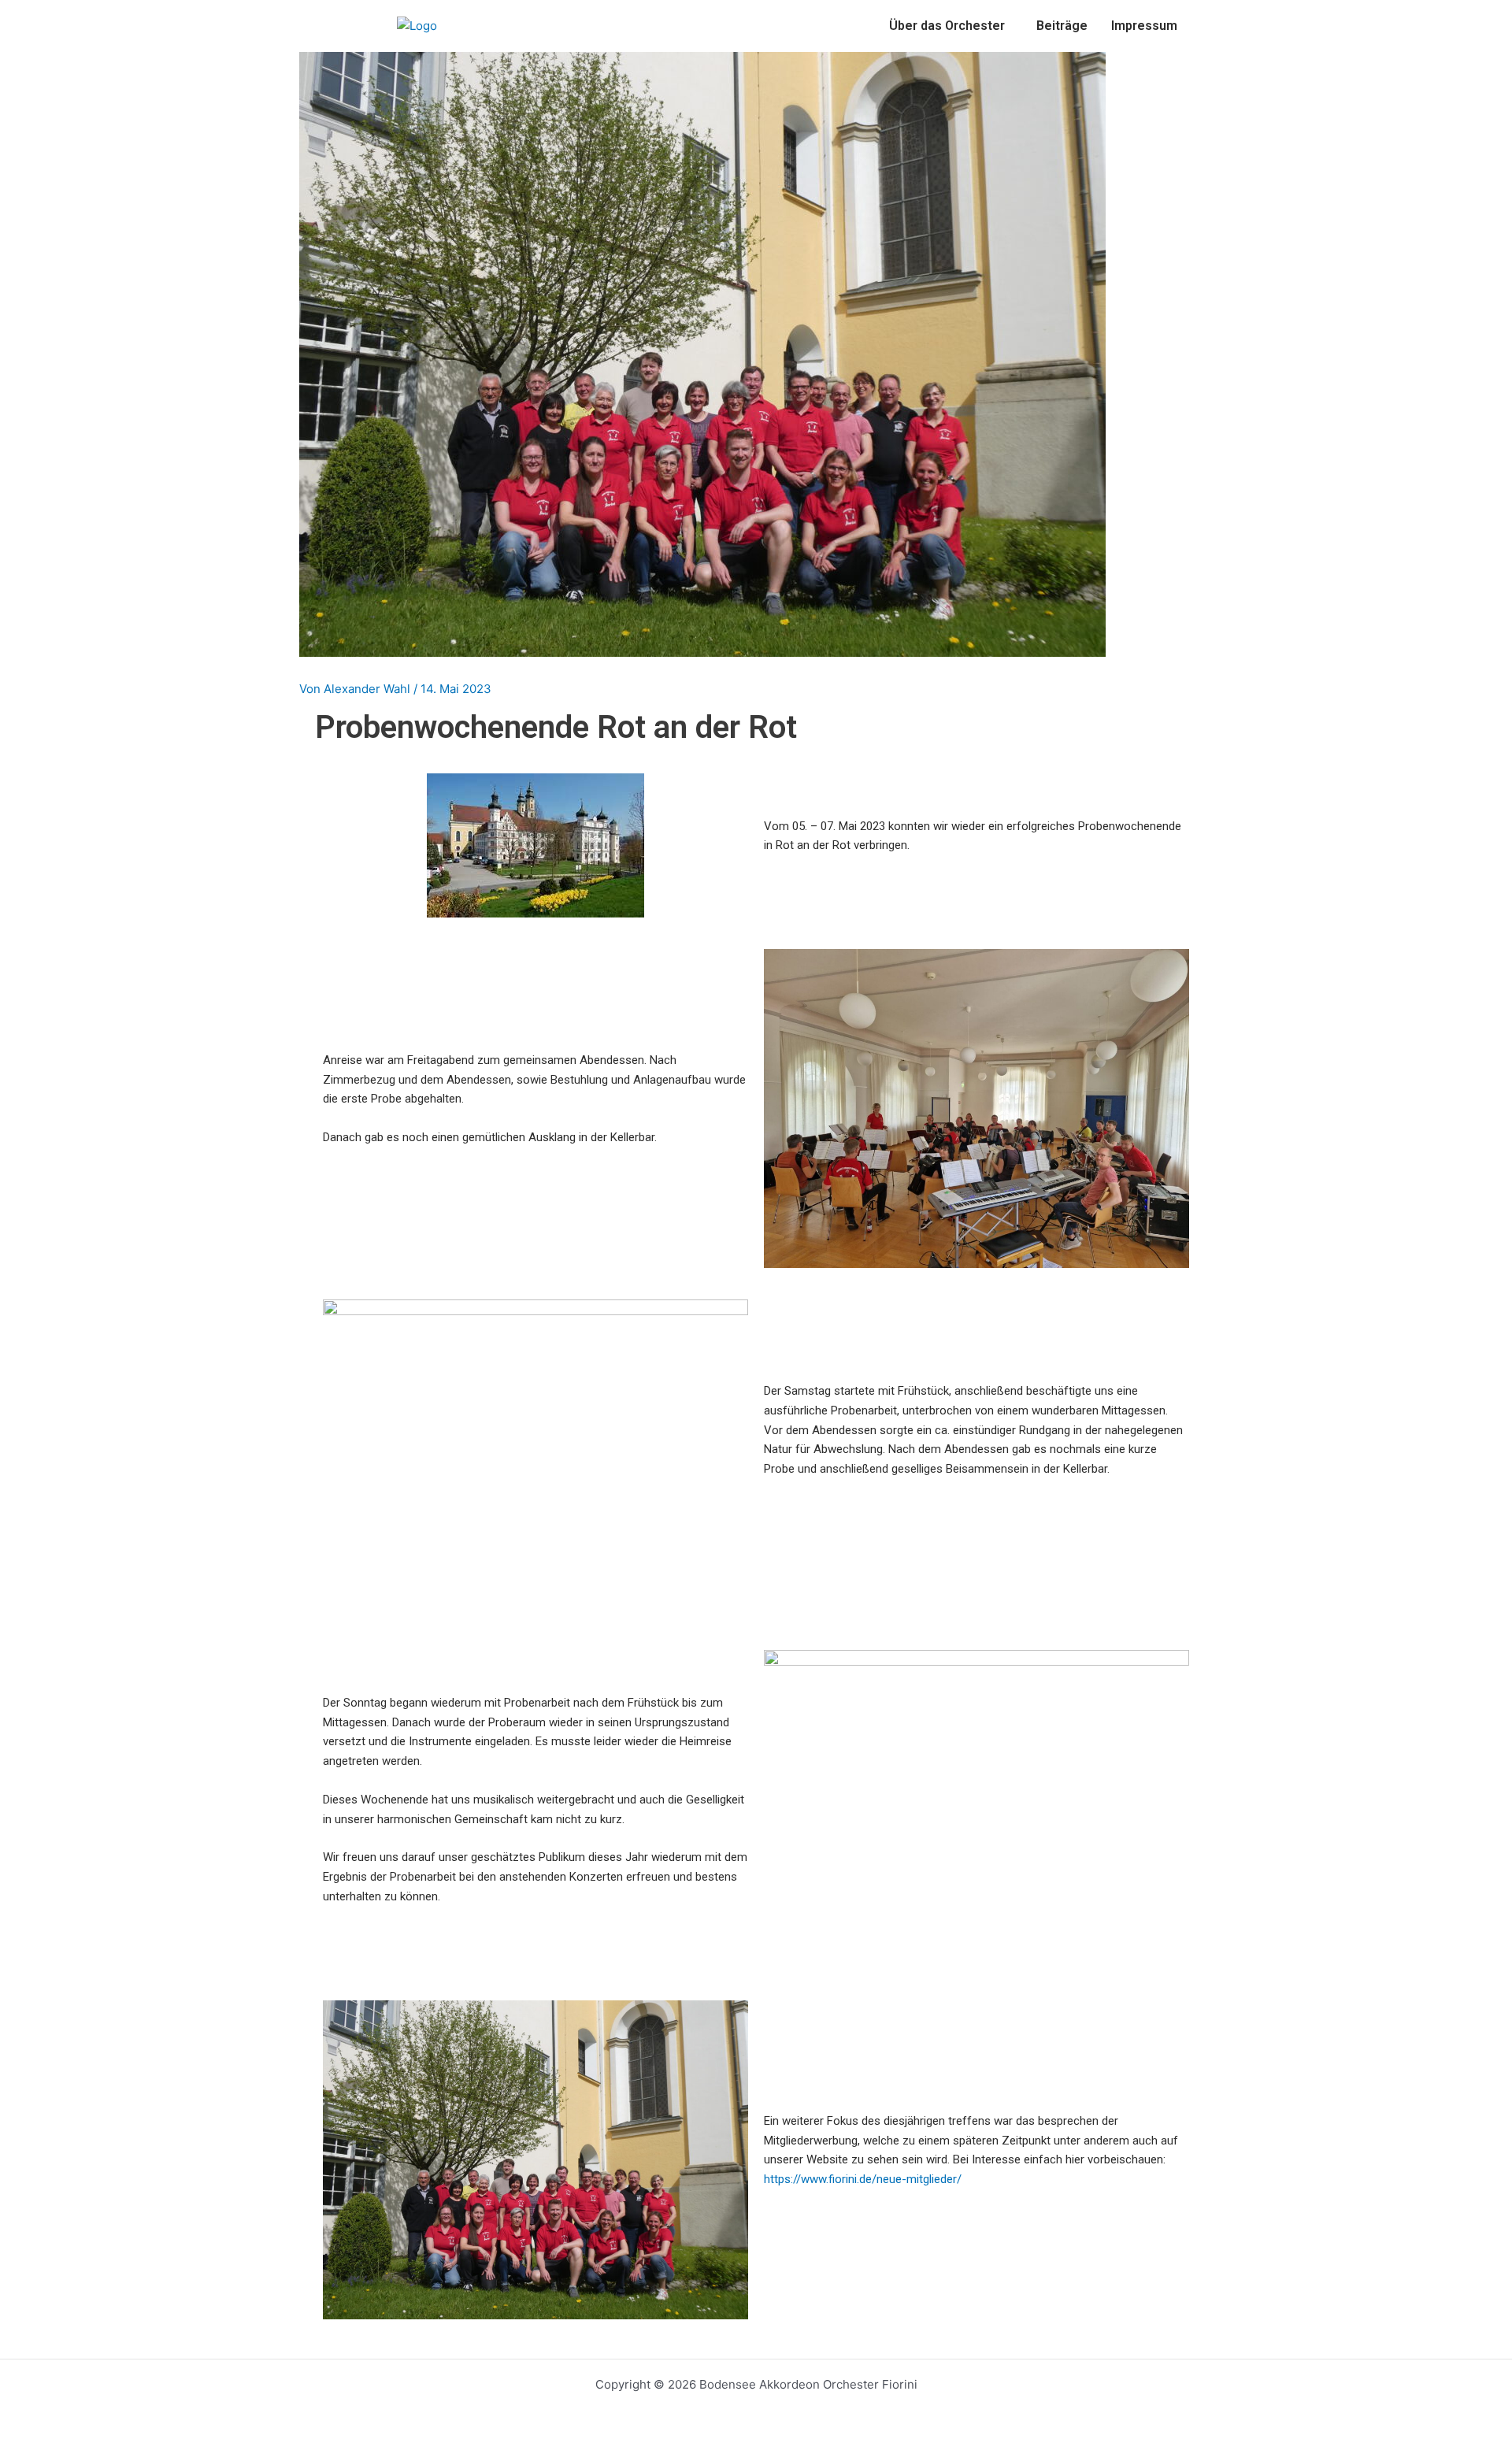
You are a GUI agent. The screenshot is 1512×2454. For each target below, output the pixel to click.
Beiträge (1062, 26)
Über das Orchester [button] (947, 26)
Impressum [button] (1144, 26)
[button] (951, 26)
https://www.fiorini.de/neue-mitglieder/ (863, 2179)
